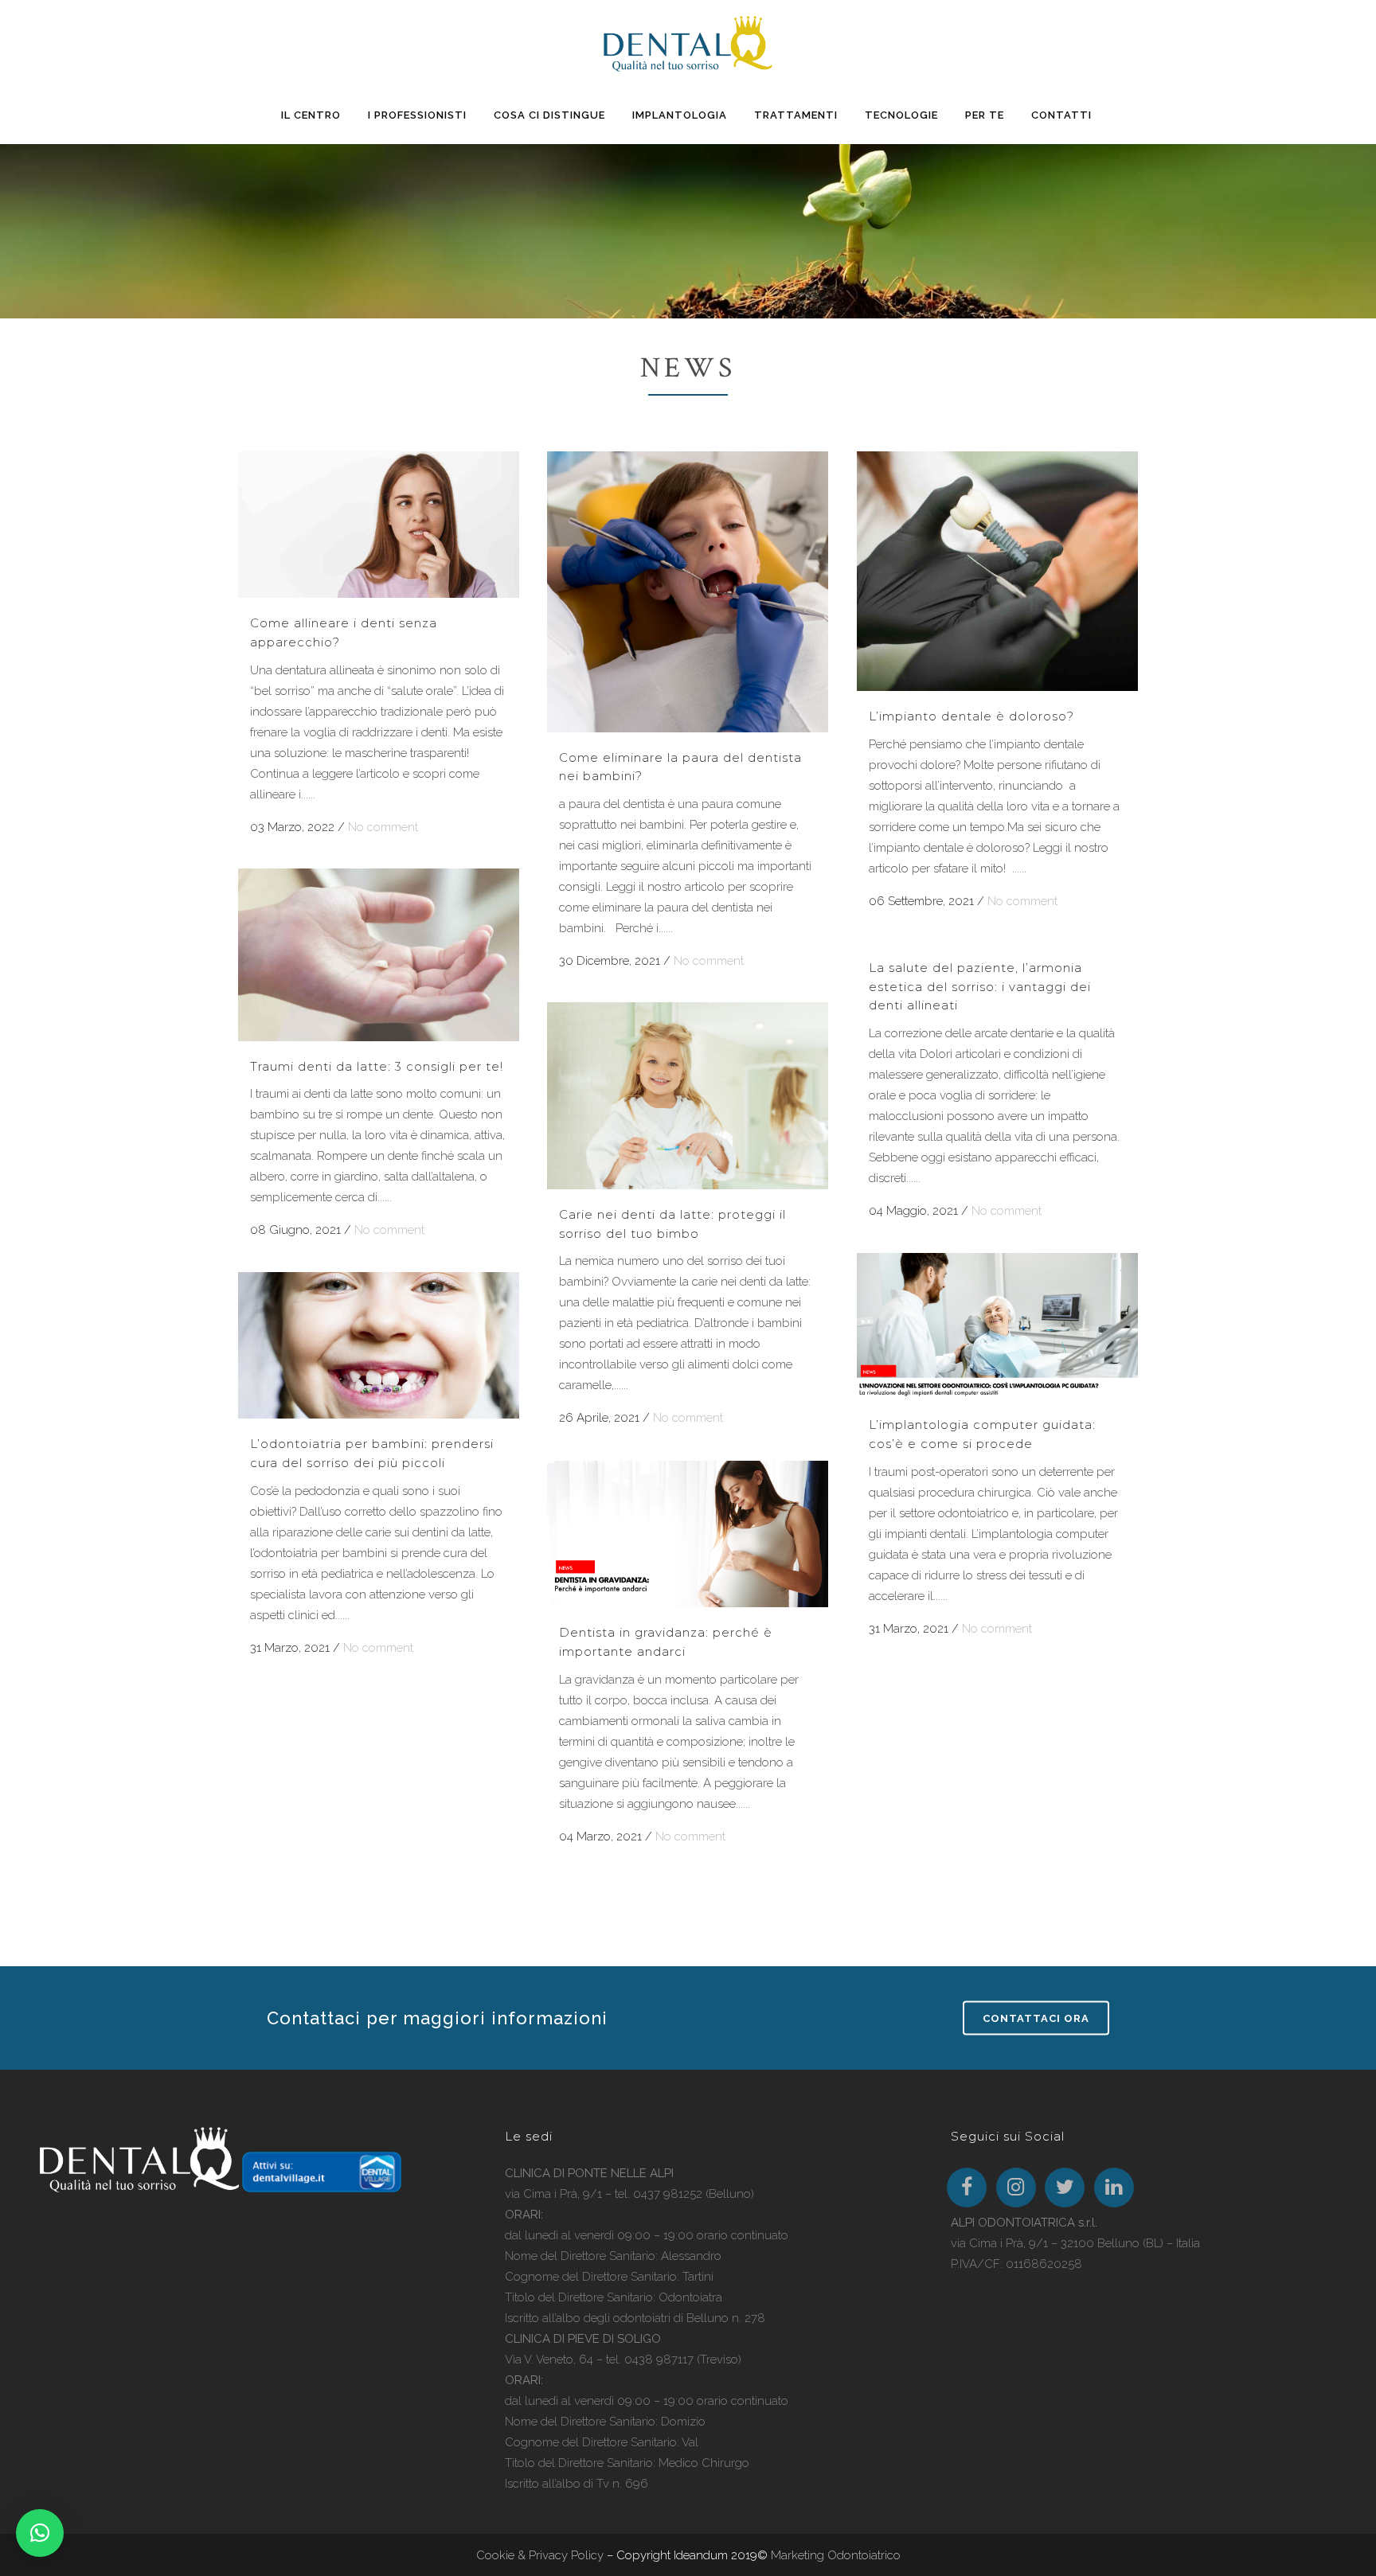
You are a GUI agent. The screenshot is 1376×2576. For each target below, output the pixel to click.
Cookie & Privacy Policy (540, 2555)
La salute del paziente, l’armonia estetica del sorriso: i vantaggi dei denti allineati (980, 986)
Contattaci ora (1036, 2018)
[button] (40, 2533)
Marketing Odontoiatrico (836, 2555)
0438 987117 (659, 2359)
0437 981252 (668, 2194)
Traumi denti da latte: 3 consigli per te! (377, 1066)
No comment (383, 827)
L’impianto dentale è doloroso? (971, 716)
